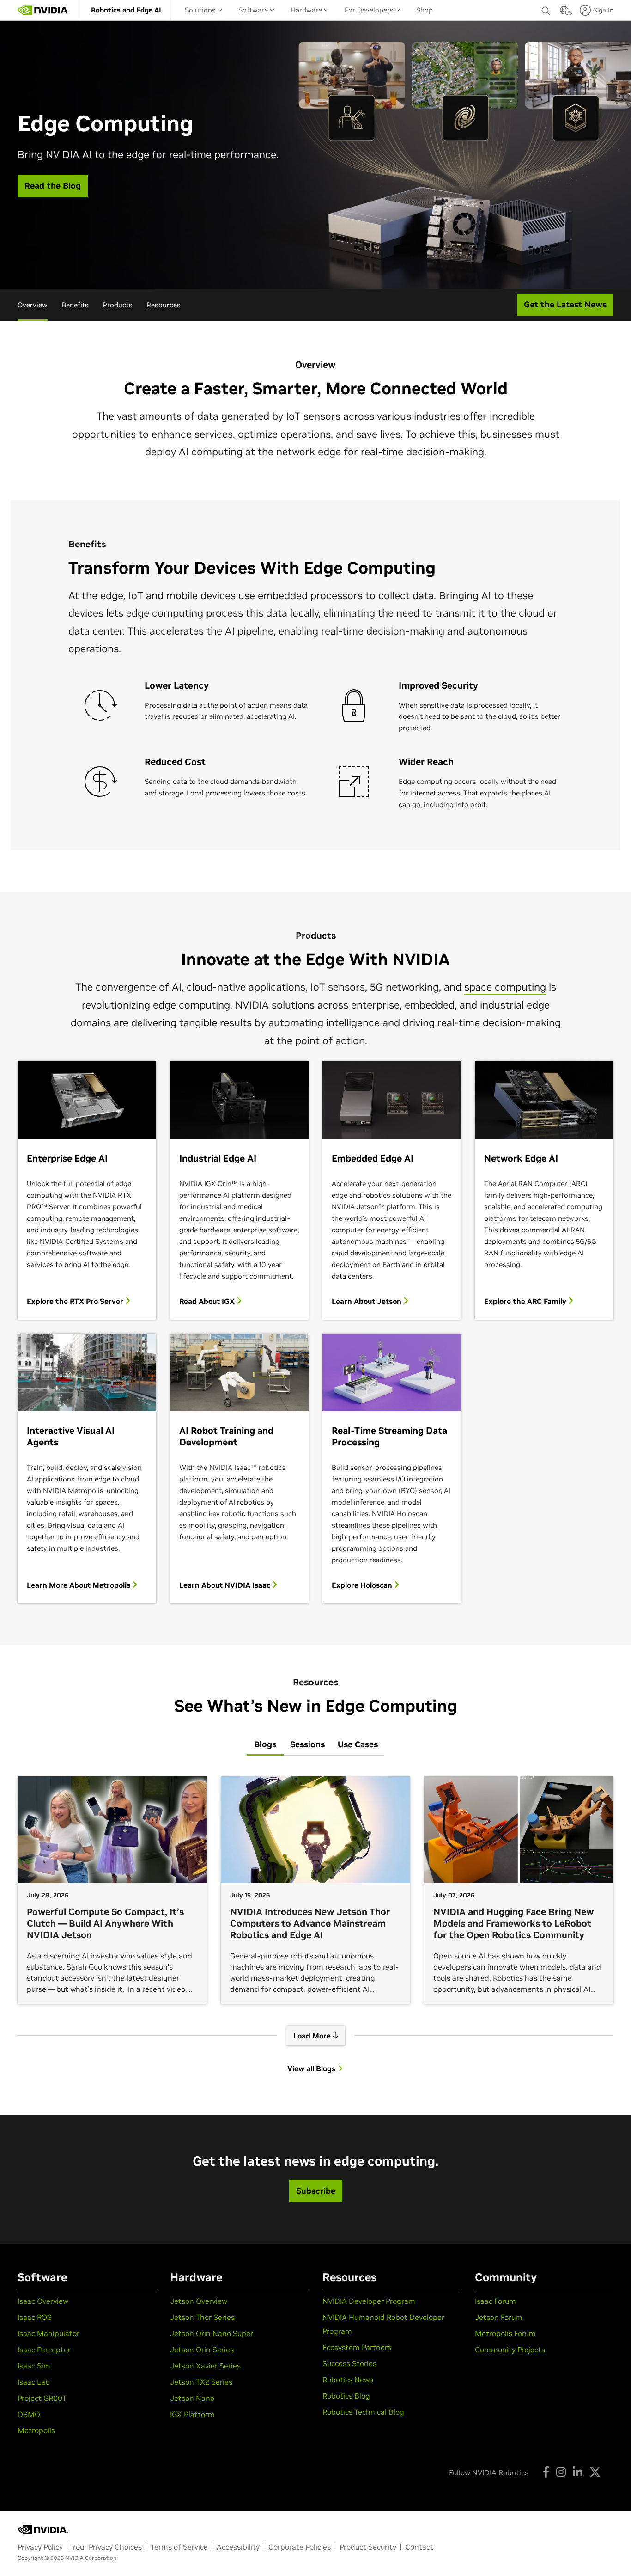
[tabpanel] (315, 1925)
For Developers (370, 10)
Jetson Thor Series (202, 2317)
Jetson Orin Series (202, 2350)
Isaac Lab (34, 2382)
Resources (164, 305)
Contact (419, 2547)
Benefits (75, 305)
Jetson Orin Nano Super (212, 2333)
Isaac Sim (34, 2366)
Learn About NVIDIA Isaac (226, 1585)
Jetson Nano (192, 2398)
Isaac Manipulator (49, 2333)
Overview (33, 305)
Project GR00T (42, 2398)
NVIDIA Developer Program (369, 2301)
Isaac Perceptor (44, 2350)
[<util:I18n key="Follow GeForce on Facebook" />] (546, 2472)
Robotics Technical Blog (363, 2412)
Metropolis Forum (505, 2333)
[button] (564, 13)
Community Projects (510, 2350)
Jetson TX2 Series (201, 2382)
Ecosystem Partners (357, 2347)
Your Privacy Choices (107, 2547)
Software (254, 10)
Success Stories (349, 2363)
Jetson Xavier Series (205, 2366)
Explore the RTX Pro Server (76, 1301)
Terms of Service (179, 2547)
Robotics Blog (346, 2396)
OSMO (29, 2414)
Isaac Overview (43, 2301)
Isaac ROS (35, 2317)
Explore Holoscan (363, 1585)
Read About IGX (208, 1301)
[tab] (265, 1745)
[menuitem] (126, 10)
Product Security (368, 2547)
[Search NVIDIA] (546, 8)
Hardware (307, 10)
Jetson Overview (199, 2301)
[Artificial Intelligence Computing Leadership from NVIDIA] (43, 10)
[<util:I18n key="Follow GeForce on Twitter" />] (595, 2472)
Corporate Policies (300, 2547)
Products (118, 305)
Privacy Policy (40, 2547)
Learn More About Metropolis (79, 1585)
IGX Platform (192, 2414)
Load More (313, 2036)
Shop (425, 10)
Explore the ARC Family (526, 1301)
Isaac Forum (495, 2301)
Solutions (201, 10)
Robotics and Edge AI (126, 10)
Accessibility (238, 2547)
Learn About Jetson (367, 1301)
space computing (505, 987)
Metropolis (36, 2430)
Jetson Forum (499, 2317)
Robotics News (348, 2380)
